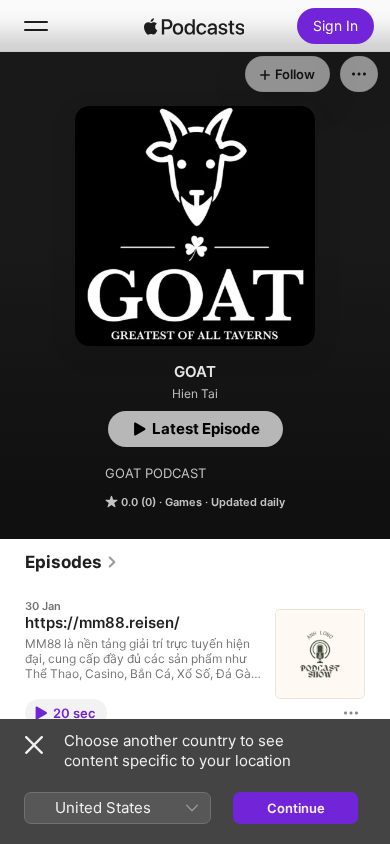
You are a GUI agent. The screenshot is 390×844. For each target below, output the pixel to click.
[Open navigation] (36, 26)
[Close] (34, 745)
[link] (71, 562)
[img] (194, 26)
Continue (296, 808)
